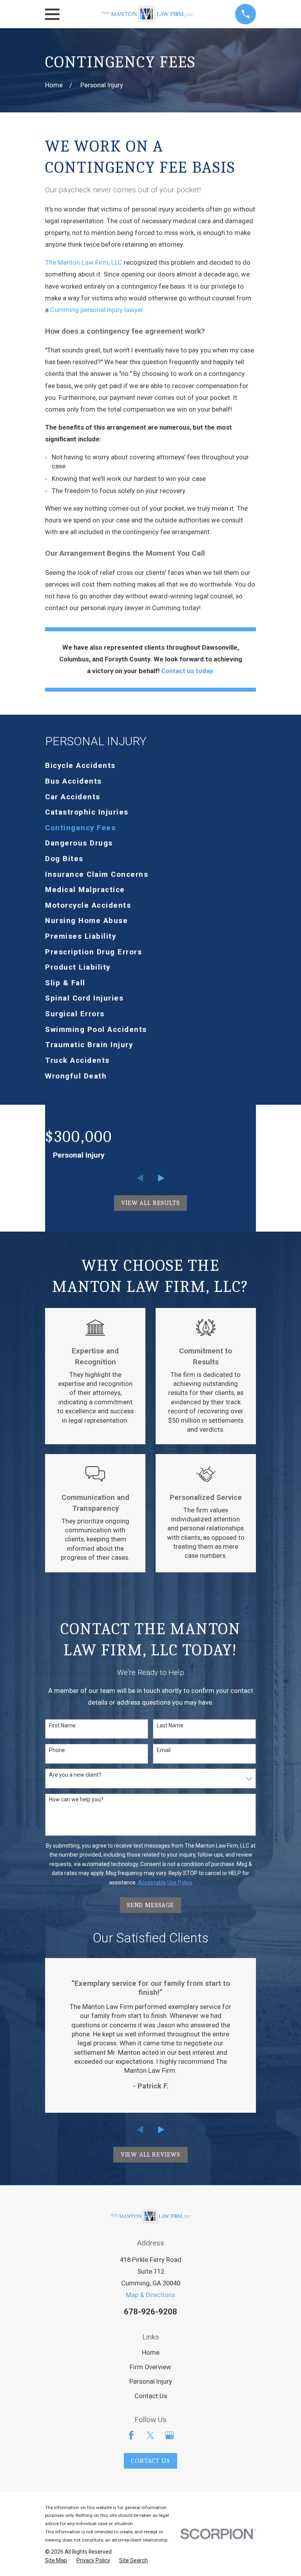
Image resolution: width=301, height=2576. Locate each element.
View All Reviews (150, 2154)
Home (151, 2353)
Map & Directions (150, 2295)
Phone (57, 1750)
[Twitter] (150, 2435)
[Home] (147, 14)
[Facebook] (131, 2435)
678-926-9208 (150, 2312)
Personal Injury (151, 2382)
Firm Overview (150, 2367)
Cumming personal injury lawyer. (97, 310)
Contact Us (151, 2396)
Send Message (150, 1905)
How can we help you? (76, 1799)
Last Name (170, 1725)
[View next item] (161, 1178)
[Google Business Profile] (170, 2435)
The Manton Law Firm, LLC (84, 263)
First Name (62, 1725)
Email (164, 1750)
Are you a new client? (75, 1775)
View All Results (150, 1203)
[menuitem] (150, 766)
